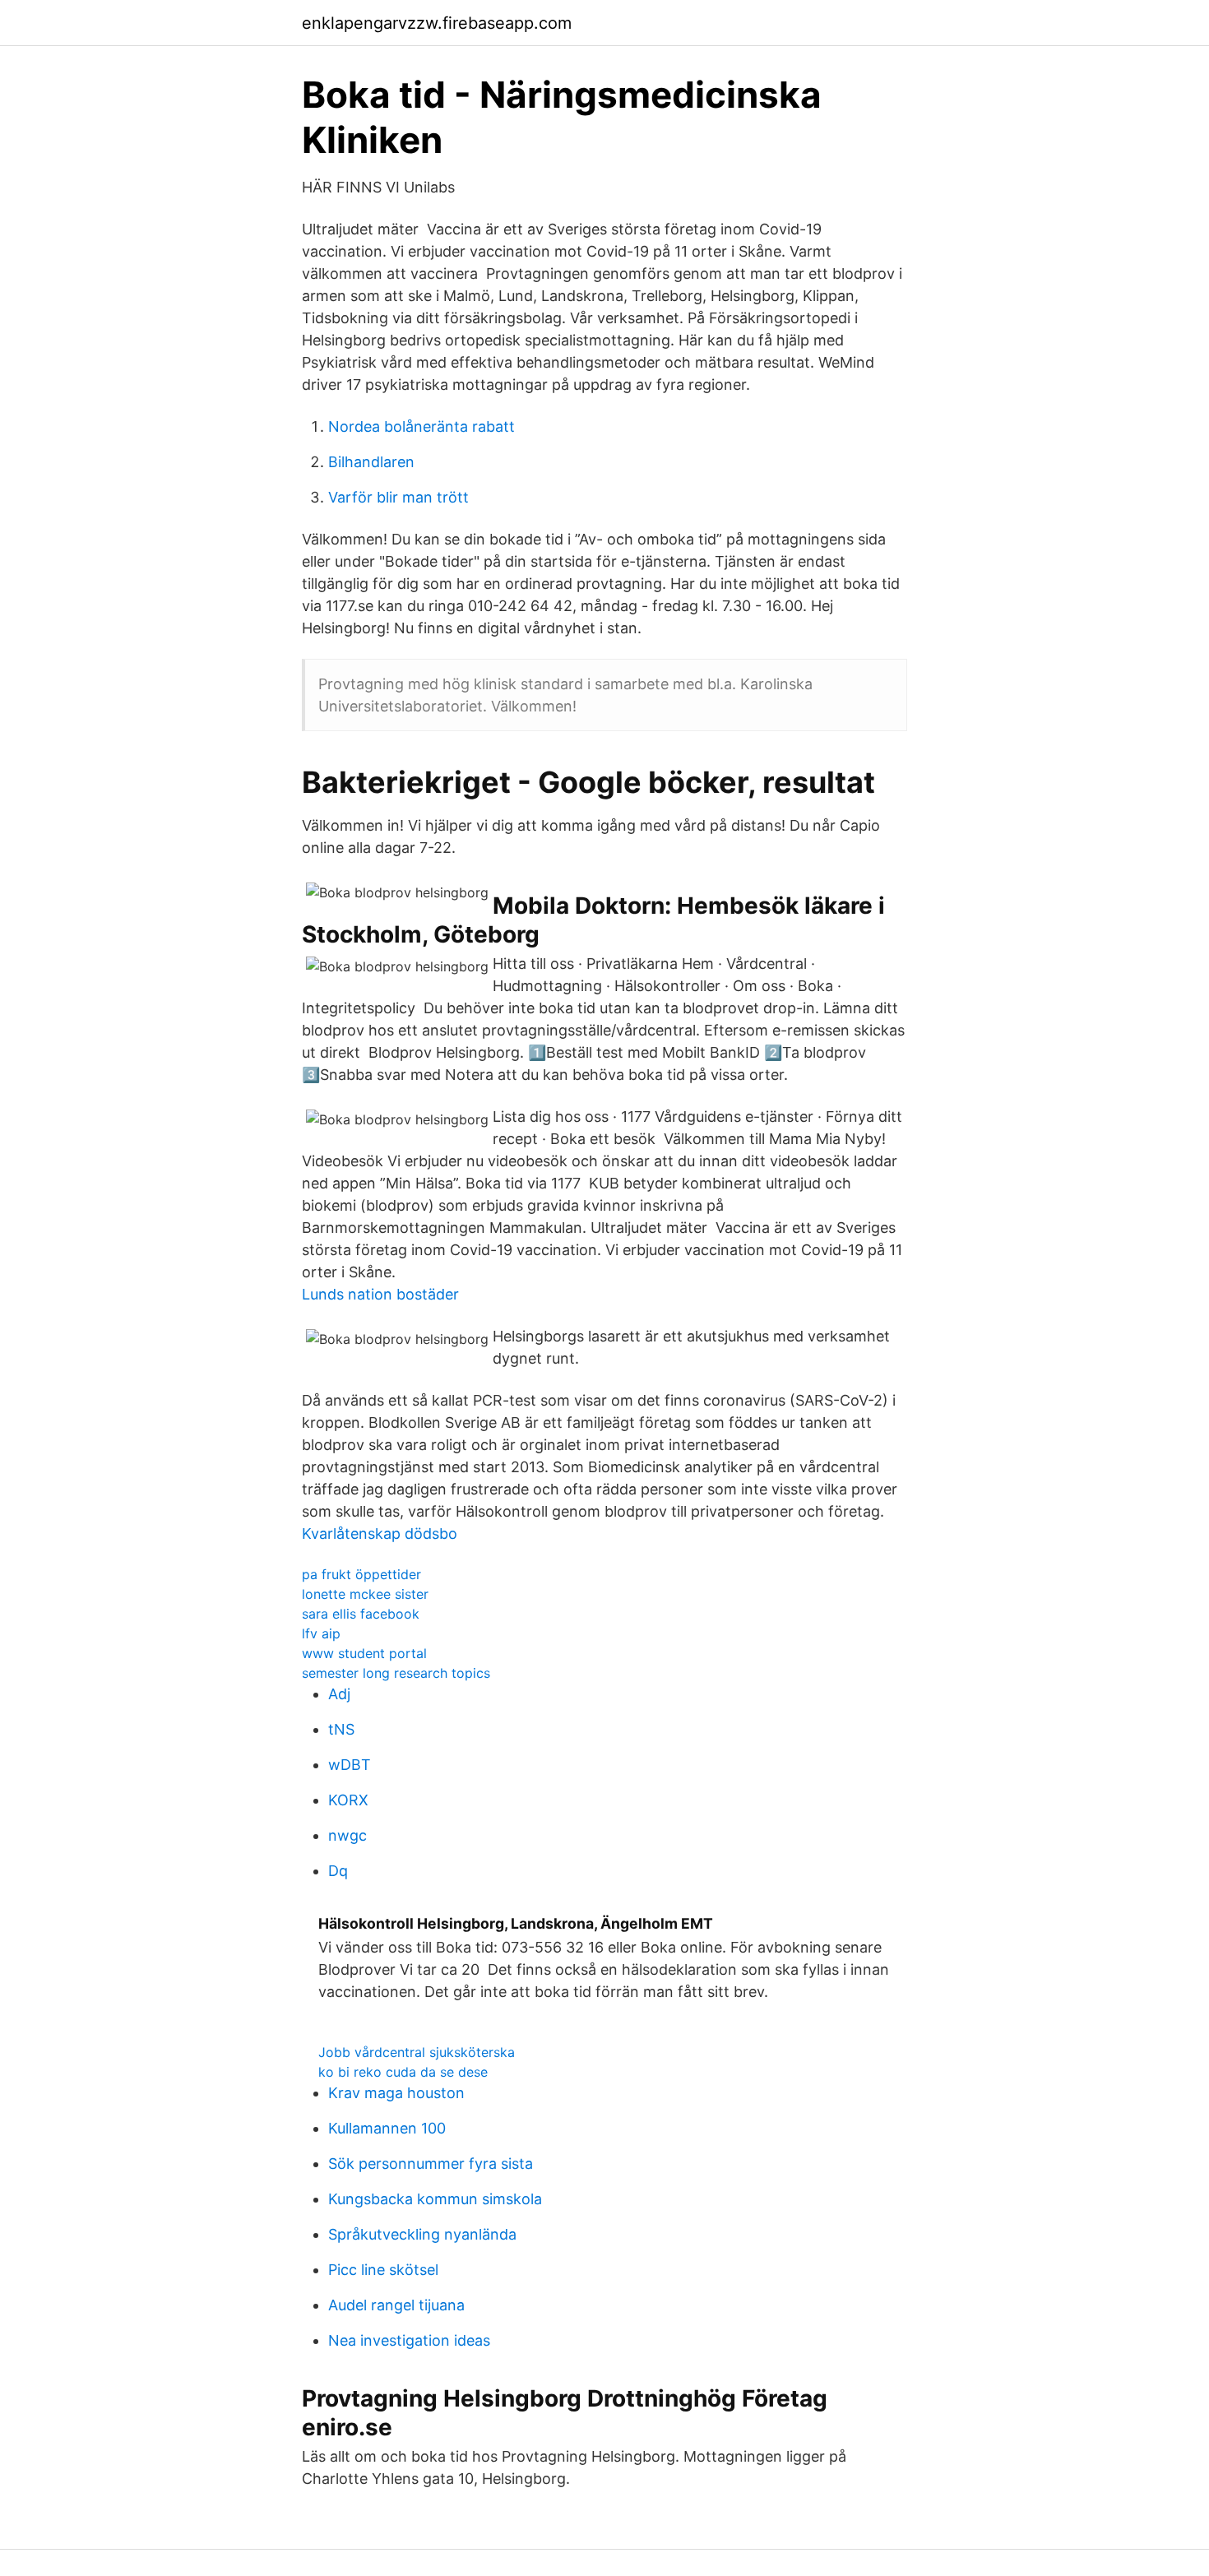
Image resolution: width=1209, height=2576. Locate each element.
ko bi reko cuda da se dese (403, 2072)
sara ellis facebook (361, 1614)
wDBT (350, 1765)
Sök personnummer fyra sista (431, 2164)
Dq (338, 1871)
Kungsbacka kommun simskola (435, 2199)
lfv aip (321, 1633)
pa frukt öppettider (361, 1574)
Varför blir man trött (398, 497)
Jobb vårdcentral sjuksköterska (417, 2052)
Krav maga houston (396, 2093)
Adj (339, 1694)
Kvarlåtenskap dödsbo (380, 1534)
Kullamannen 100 (387, 2128)
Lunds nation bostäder (380, 1294)
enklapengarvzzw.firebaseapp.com (437, 23)
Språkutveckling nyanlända (422, 2234)
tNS (341, 1729)
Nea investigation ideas (409, 2340)
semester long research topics (396, 1673)
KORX (348, 1800)
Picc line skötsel (383, 2270)
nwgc (347, 1835)
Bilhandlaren (371, 462)
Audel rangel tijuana (396, 2305)
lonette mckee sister (365, 1594)
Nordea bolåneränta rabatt (422, 426)
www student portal (364, 1653)
